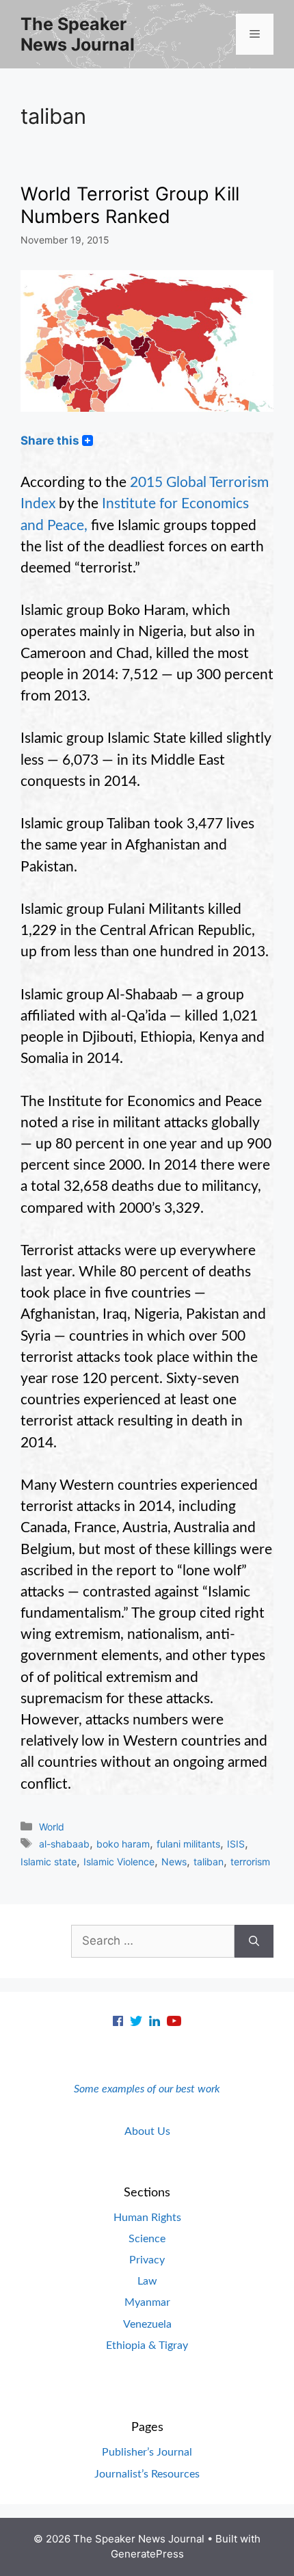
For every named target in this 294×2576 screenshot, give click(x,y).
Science (147, 2239)
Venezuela (147, 2324)
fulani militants (188, 1844)
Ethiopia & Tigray (147, 2345)
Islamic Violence (119, 1862)
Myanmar (147, 2302)
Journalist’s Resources (147, 2474)
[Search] (254, 1941)
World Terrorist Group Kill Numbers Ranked (130, 205)
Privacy (147, 2260)
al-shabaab (64, 1844)
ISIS (236, 1844)
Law (147, 2281)
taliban (209, 1862)
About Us (147, 2131)
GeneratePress (147, 2554)
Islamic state (49, 1862)
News (174, 1862)
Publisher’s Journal (147, 2452)
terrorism (250, 1862)
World (52, 1827)
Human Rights (147, 2218)
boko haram (123, 1844)
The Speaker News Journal (78, 34)
